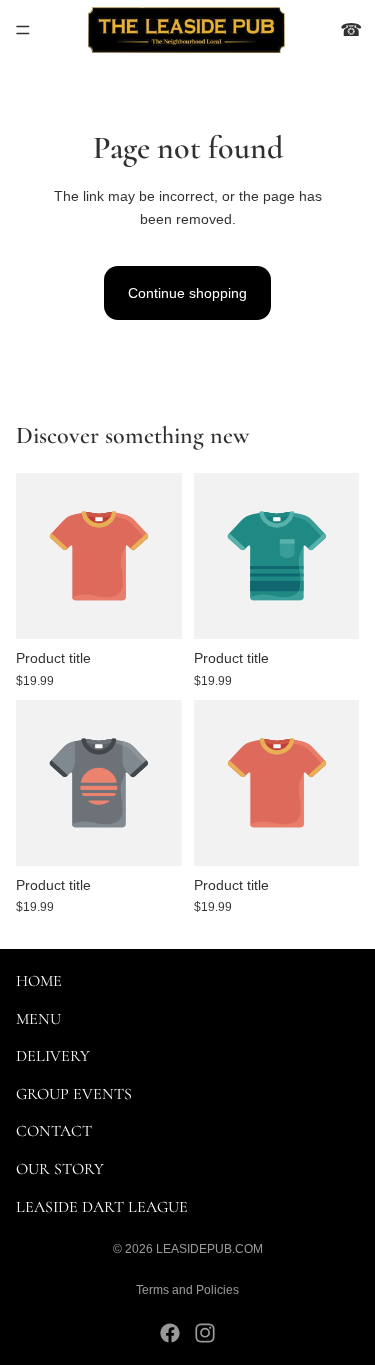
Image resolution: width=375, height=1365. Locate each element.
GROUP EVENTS (74, 1093)
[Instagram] (205, 1333)
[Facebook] (170, 1333)
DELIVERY (53, 1056)
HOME (39, 981)
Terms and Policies (187, 1290)
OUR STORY (60, 1169)
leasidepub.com (209, 1249)
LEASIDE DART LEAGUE (102, 1206)
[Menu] (23, 30)
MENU (38, 1018)
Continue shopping (187, 293)
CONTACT (54, 1131)
